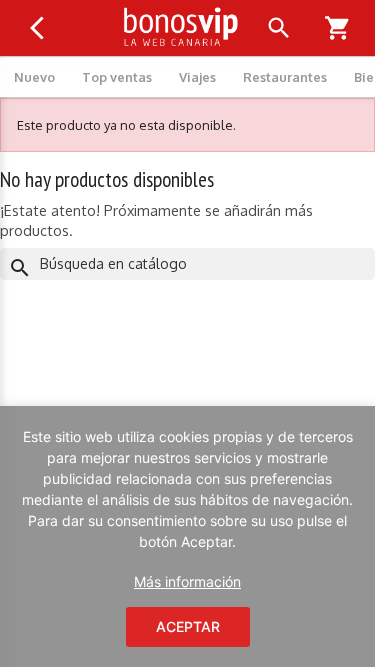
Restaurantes (285, 77)
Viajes (197, 77)
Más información (187, 581)
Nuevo (34, 77)
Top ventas (117, 77)
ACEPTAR (188, 626)
